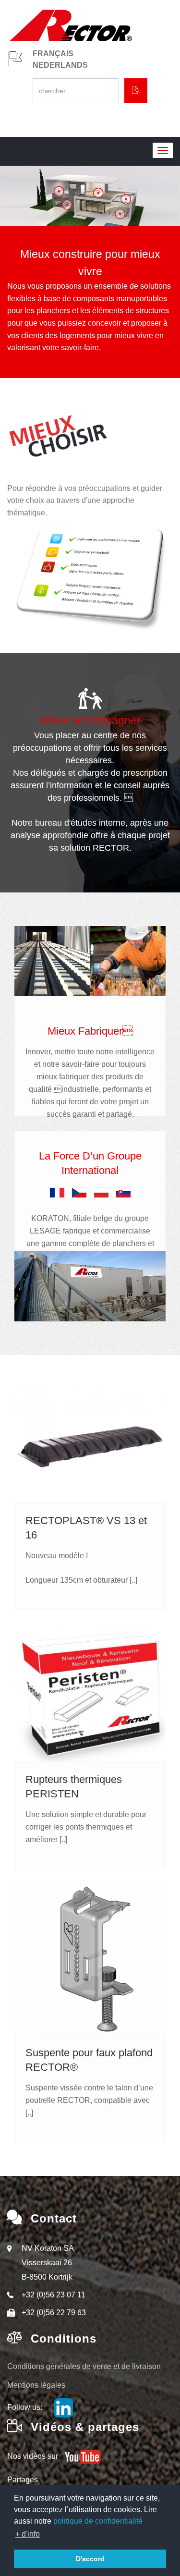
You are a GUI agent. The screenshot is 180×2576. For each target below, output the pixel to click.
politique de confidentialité (98, 2521)
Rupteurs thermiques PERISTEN (74, 1787)
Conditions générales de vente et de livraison (84, 2366)
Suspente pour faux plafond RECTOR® (89, 2060)
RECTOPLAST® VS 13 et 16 (86, 1528)
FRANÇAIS (53, 54)
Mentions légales (36, 2385)
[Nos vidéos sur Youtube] (80, 2456)
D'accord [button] (90, 2559)
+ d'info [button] (28, 2534)
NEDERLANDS (60, 65)
